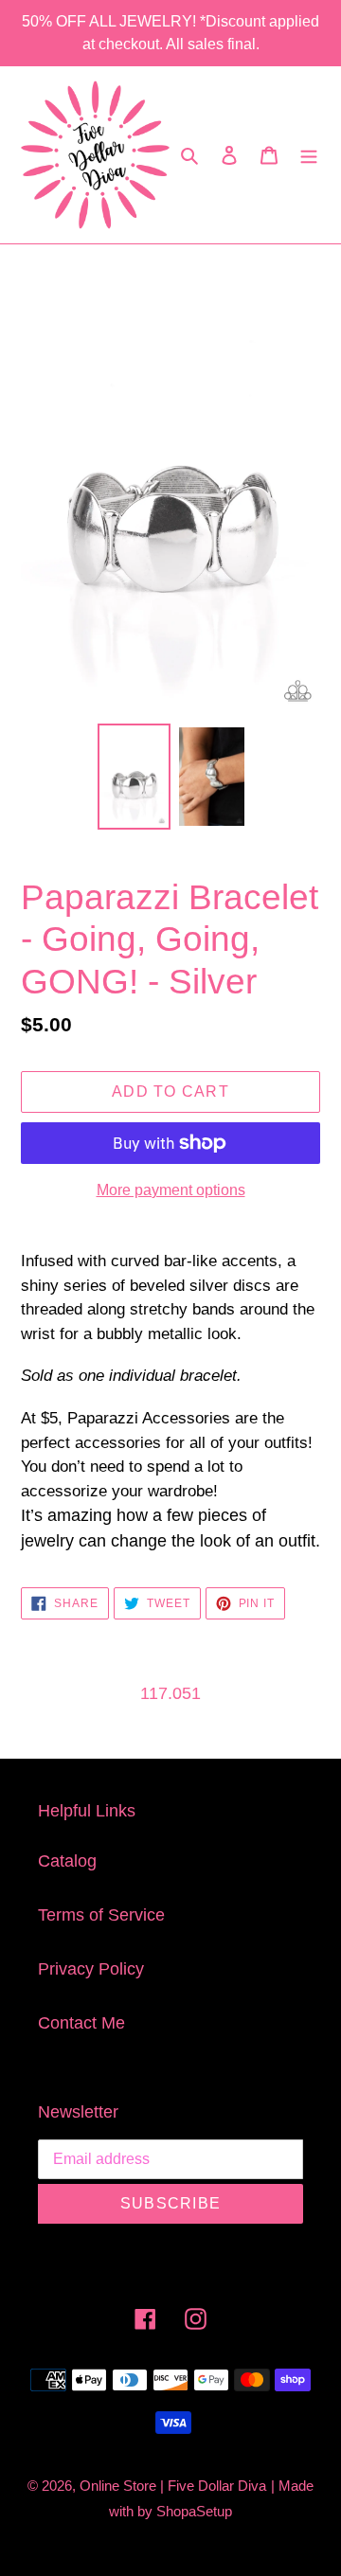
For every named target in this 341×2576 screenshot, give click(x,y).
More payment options (171, 1190)
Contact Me (81, 2023)
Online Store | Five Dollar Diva (173, 2486)
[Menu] (309, 155)
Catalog (67, 1861)
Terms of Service (101, 1915)
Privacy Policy (91, 1969)
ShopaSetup (194, 2511)
